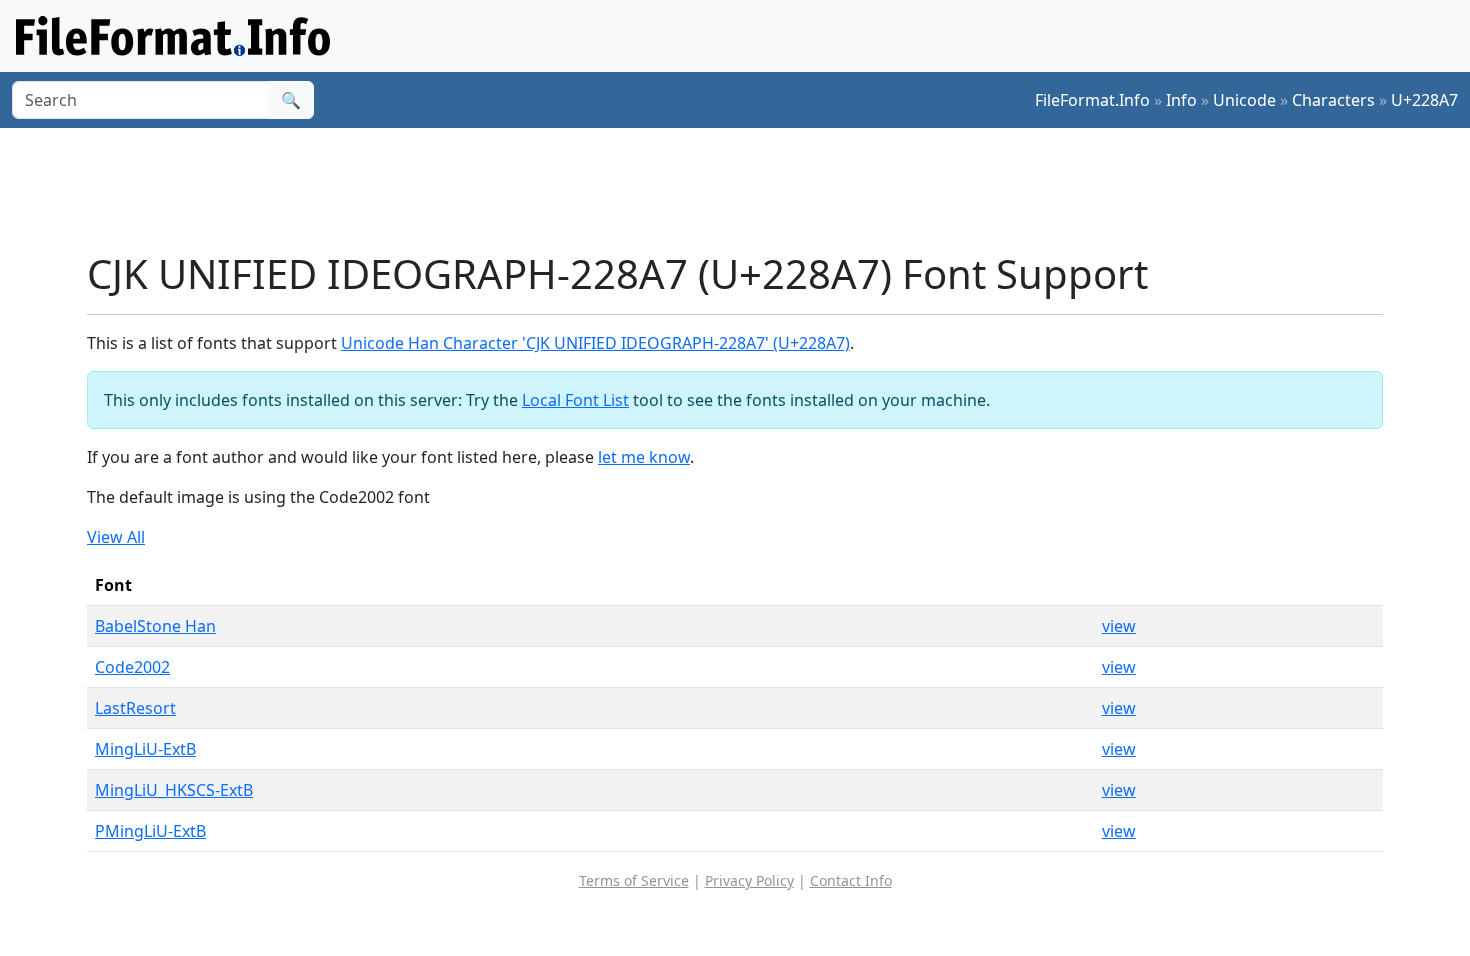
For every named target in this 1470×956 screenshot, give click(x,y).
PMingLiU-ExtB (150, 831)
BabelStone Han (155, 626)
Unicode (1244, 100)
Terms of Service (634, 880)
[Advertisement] (747, 189)
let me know (644, 457)
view (1119, 626)
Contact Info (851, 880)
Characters (1333, 100)
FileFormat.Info (1092, 100)
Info (1181, 100)
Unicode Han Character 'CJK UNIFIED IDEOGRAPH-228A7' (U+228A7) (595, 343)
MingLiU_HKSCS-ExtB (174, 790)
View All (116, 537)
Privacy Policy (749, 880)
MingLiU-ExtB (145, 749)
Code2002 (132, 667)
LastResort (135, 708)
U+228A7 (1424, 100)
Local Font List (575, 400)
